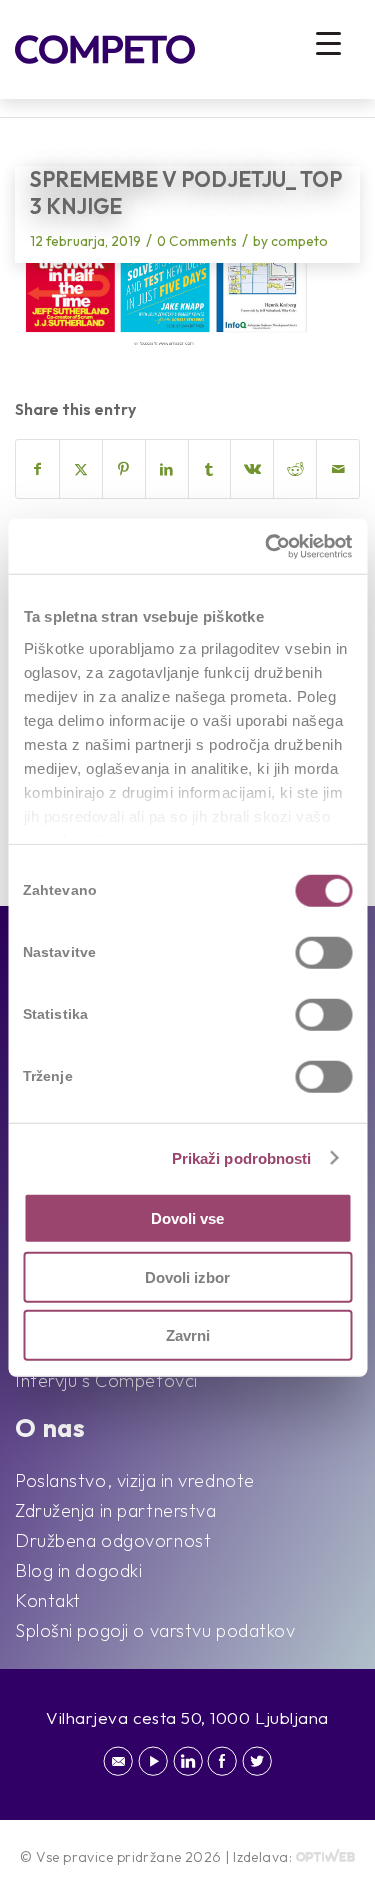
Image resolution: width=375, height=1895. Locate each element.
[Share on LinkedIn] (167, 469)
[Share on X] (81, 469)
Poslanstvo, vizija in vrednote (135, 1480)
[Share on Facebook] (37, 469)
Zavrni (188, 1335)
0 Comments (197, 241)
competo (299, 241)
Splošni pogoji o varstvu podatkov (155, 1630)
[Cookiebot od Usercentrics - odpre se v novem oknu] (267, 546)
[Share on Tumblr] (210, 469)
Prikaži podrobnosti (242, 1157)
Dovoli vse (187, 1218)
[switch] (323, 953)
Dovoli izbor (187, 1276)
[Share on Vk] (252, 469)
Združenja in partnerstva (115, 1510)
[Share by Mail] (338, 469)
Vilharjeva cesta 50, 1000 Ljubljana (187, 1717)
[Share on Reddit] (295, 469)
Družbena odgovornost (113, 1540)
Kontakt (48, 1600)
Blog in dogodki (78, 1570)
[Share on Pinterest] (124, 469)
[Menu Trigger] (328, 42)
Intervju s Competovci (106, 1380)
